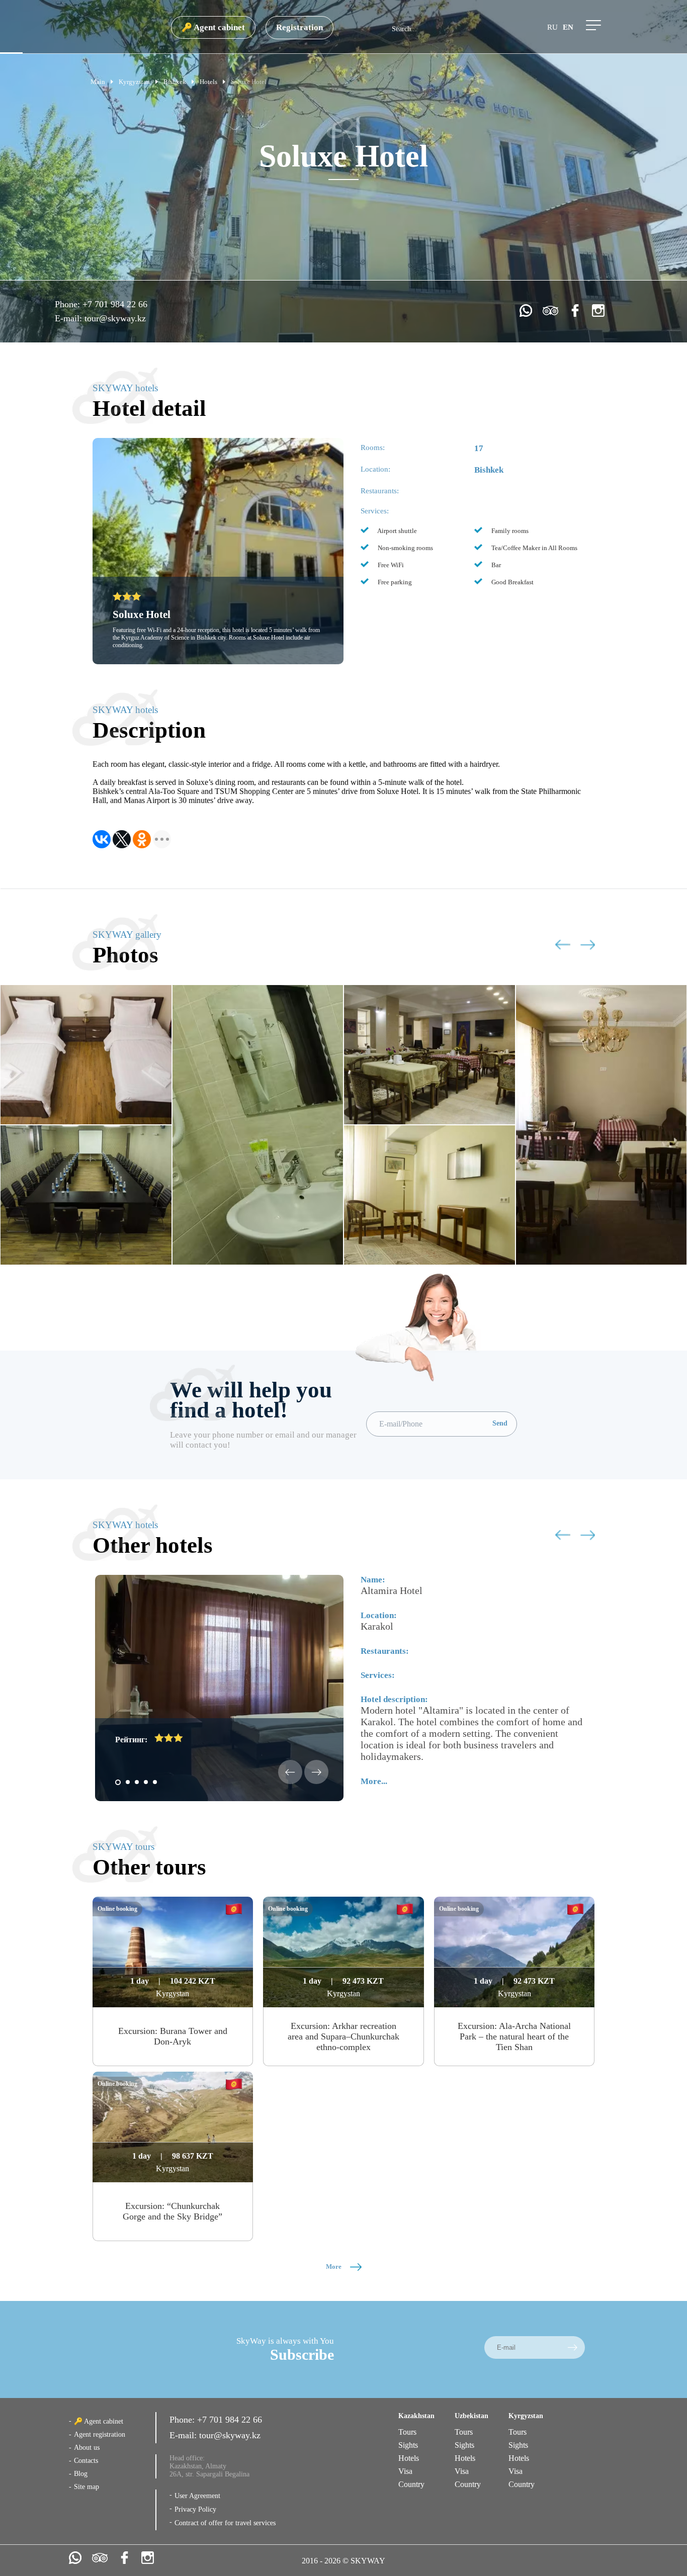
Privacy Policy (195, 2509)
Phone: (69, 304)
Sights (408, 2445)
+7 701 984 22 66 (115, 304)
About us (87, 2448)
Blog (81, 2474)
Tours (407, 2432)
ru (552, 27)
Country (411, 2484)
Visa (405, 2471)
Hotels (409, 2458)
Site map (87, 2487)
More (334, 2267)
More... (374, 1781)
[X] (122, 839)
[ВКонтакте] (102, 839)
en (568, 27)
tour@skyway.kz (115, 318)
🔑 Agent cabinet (213, 27)
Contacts (86, 2461)
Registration (299, 27)
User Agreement (197, 2496)
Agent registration (100, 2434)
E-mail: (70, 318)
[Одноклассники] (142, 839)
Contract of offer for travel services (225, 2523)
